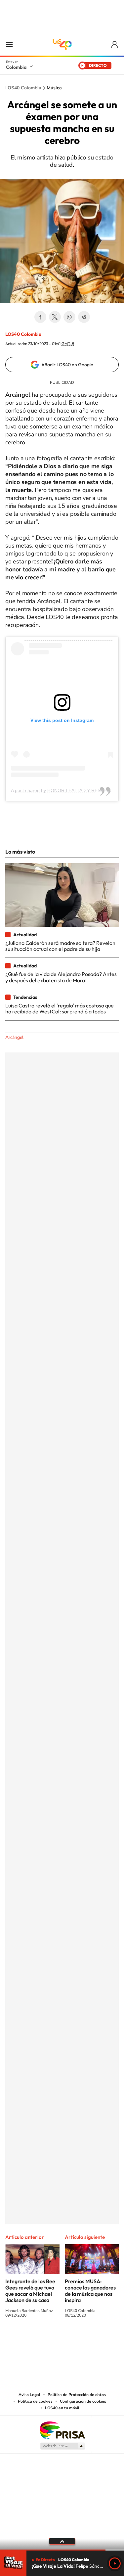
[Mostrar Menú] (9, 44)
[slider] (62, 2550)
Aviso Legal (29, 2395)
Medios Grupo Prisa (62, 2446)
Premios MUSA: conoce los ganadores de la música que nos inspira (90, 2291)
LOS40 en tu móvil (62, 2408)
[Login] (115, 44)
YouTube (62, 2340)
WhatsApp (69, 317)
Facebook (40, 317)
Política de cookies (35, 2401)
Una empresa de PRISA (62, 2430)
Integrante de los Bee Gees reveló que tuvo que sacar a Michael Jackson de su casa (30, 2291)
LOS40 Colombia (62, 44)
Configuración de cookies (83, 2401)
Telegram (84, 317)
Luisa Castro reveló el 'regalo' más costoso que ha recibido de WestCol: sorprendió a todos (60, 1008)
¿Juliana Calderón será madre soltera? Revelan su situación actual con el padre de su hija (60, 946)
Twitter (55, 317)
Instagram (49, 2340)
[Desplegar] (62, 2541)
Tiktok (36, 2340)
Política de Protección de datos (77, 2395)
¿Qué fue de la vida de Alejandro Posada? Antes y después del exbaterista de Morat (61, 977)
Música (54, 88)
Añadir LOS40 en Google (67, 365)
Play (115, 2563)
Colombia (16, 67)
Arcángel (14, 1037)
